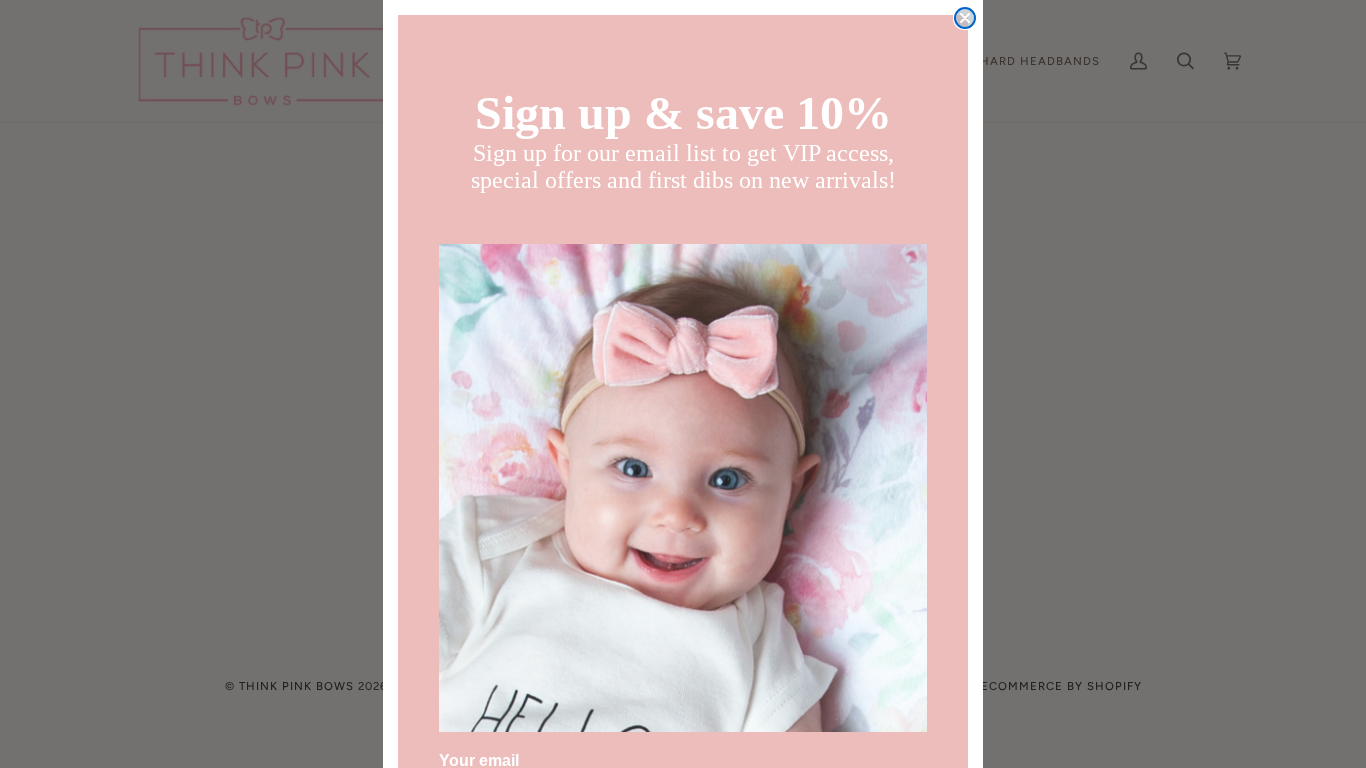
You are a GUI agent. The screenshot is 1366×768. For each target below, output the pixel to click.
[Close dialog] (965, 18)
